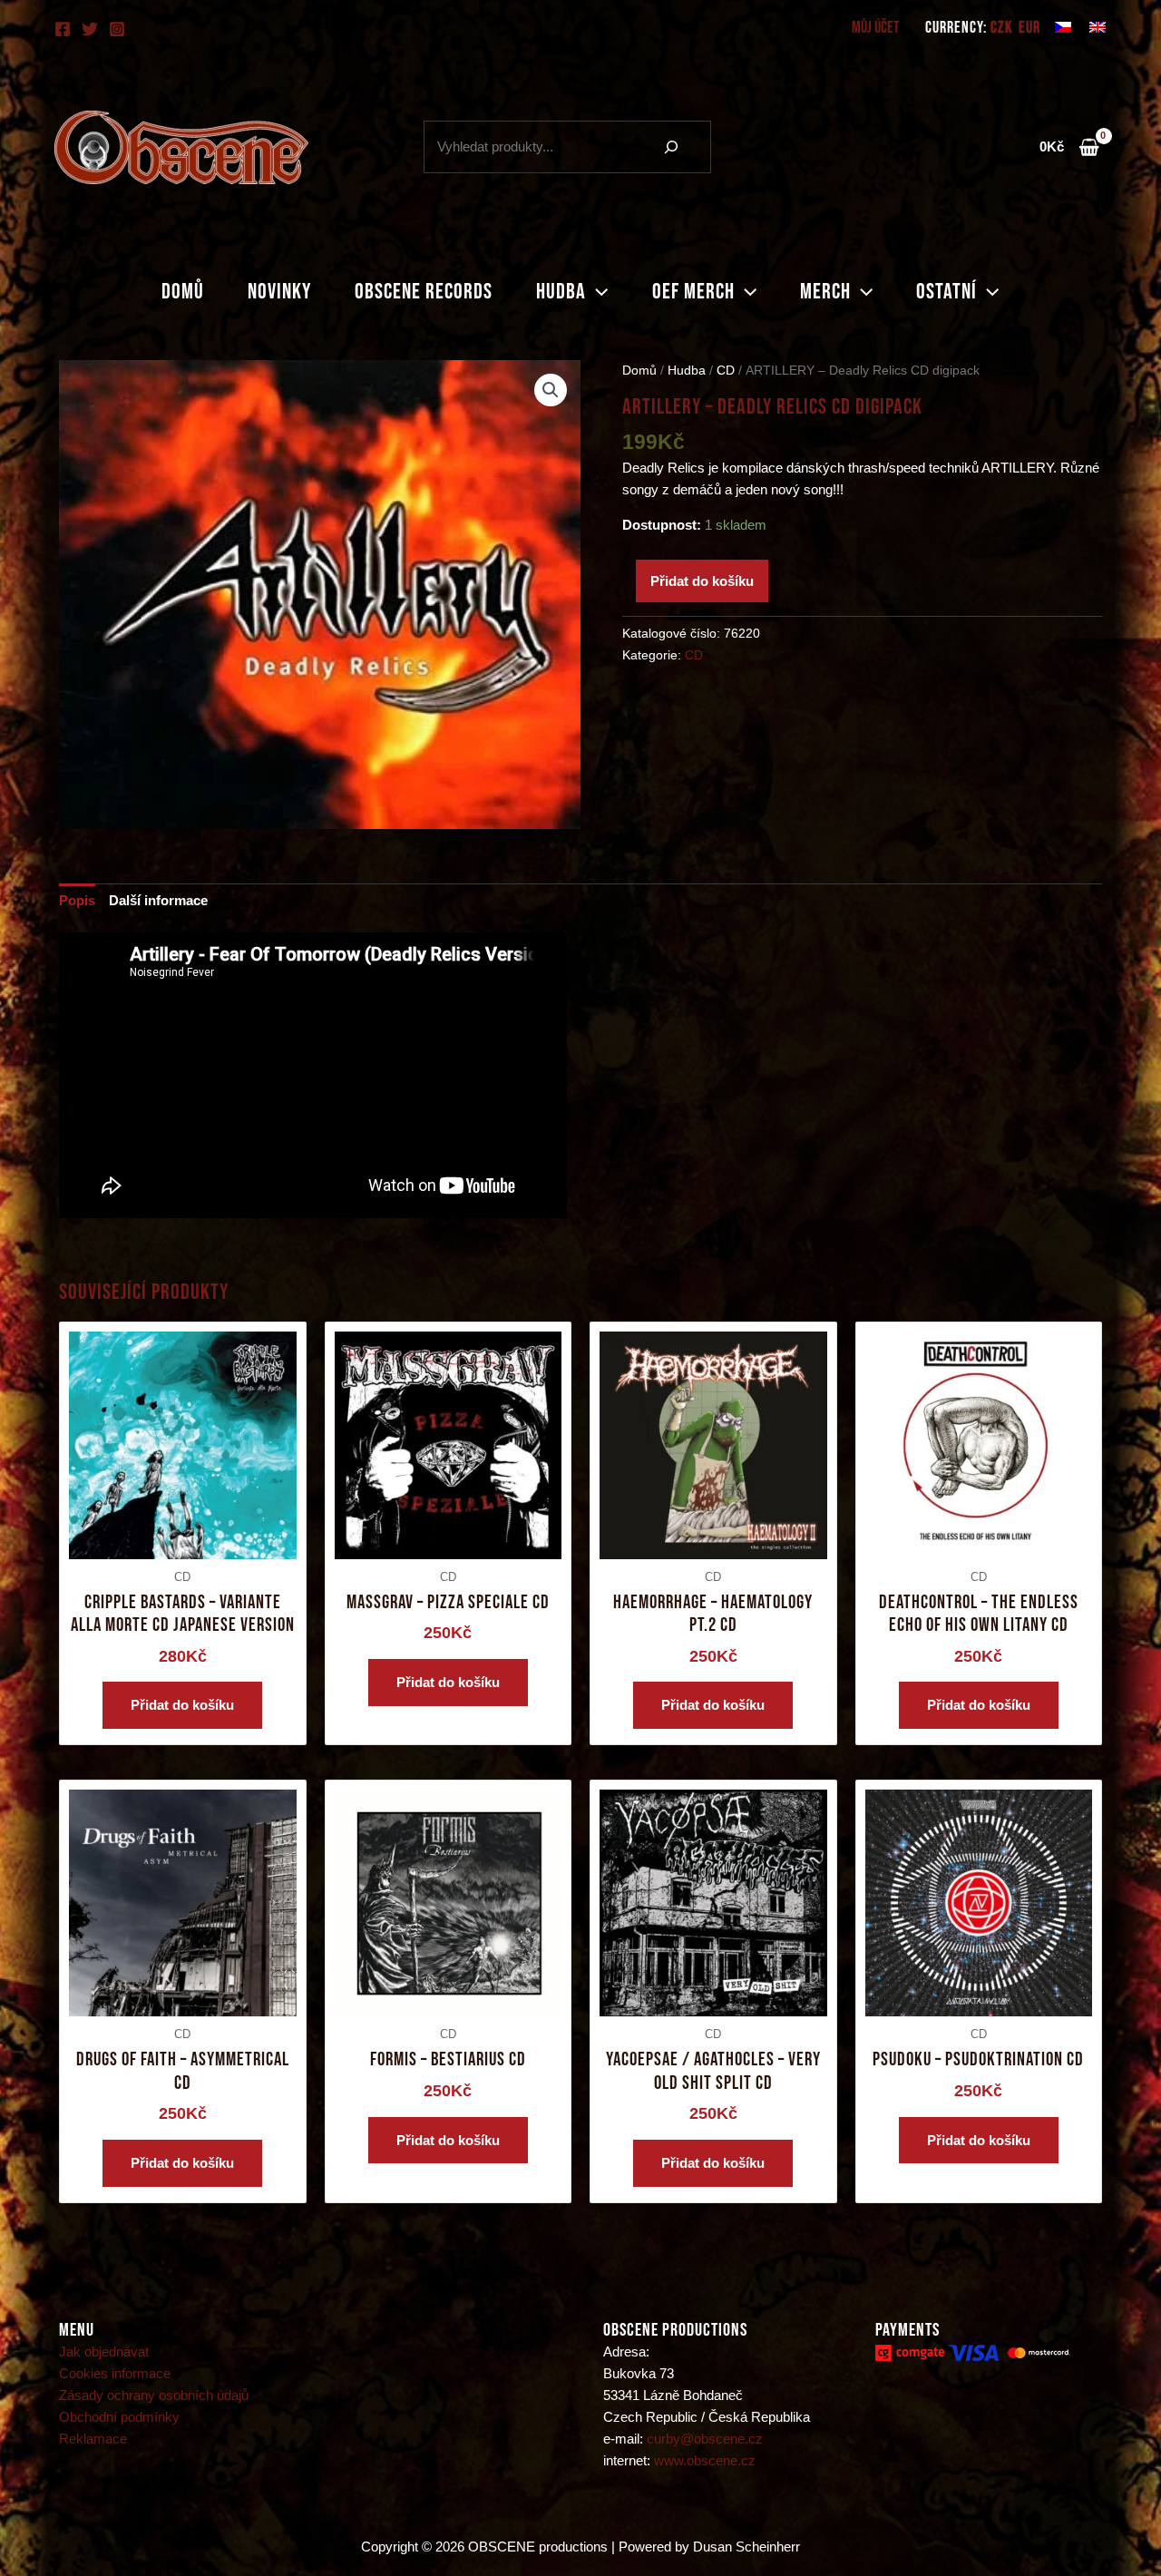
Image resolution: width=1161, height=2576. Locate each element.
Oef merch (693, 292)
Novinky (279, 292)
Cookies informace (115, 2373)
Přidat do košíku (702, 581)
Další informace (158, 900)
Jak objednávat (104, 2352)
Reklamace (93, 2439)
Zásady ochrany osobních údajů (154, 2395)
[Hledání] (671, 147)
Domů (183, 292)
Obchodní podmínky (119, 2417)
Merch (825, 292)
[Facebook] (63, 29)
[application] (597, 292)
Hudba (561, 292)
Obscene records (424, 292)
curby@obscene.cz (705, 2439)
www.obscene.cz (705, 2460)
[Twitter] (90, 29)
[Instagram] (117, 29)
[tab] (77, 901)
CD (726, 371)
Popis (77, 900)
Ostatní (946, 292)
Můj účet (876, 28)
